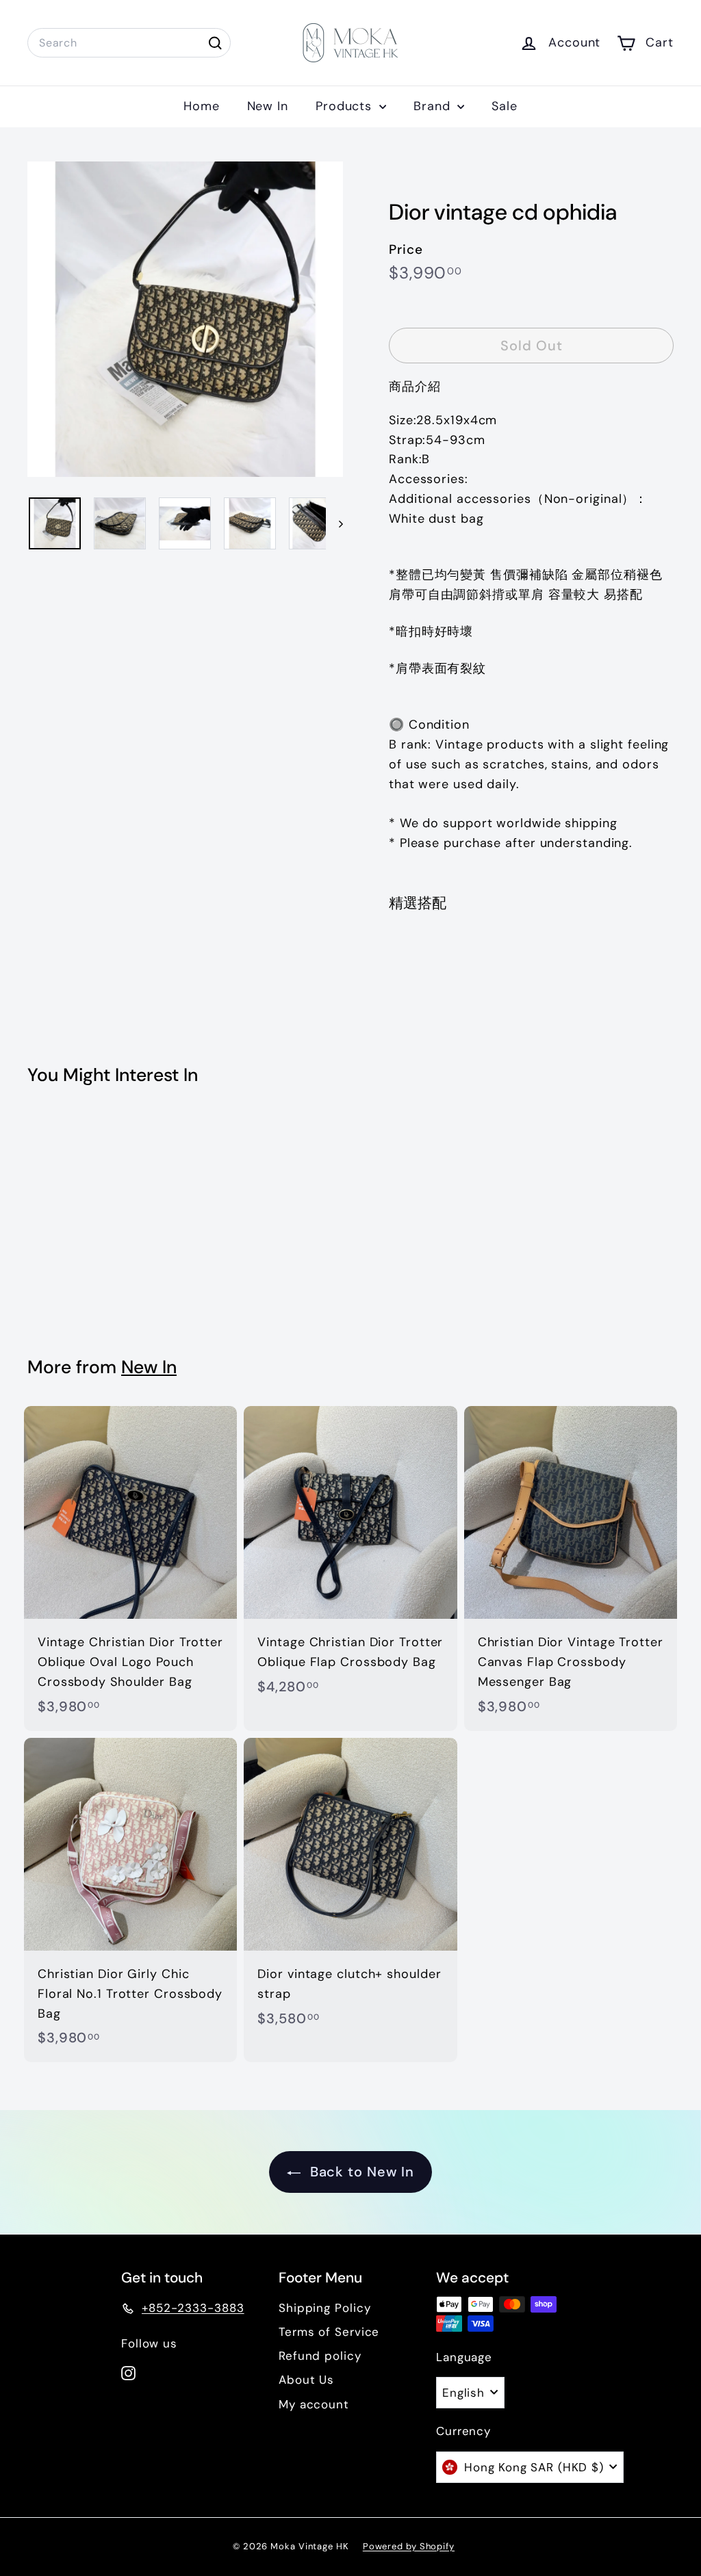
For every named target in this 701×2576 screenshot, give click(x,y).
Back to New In (360, 2172)
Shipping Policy (325, 2308)
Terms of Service (329, 2332)
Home (202, 106)
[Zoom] (185, 319)
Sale (505, 106)
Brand (434, 106)
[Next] (334, 523)
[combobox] (129, 43)
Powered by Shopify (409, 2546)
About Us (306, 2380)
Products (346, 106)
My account (314, 2404)
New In (268, 106)
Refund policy (320, 2356)
